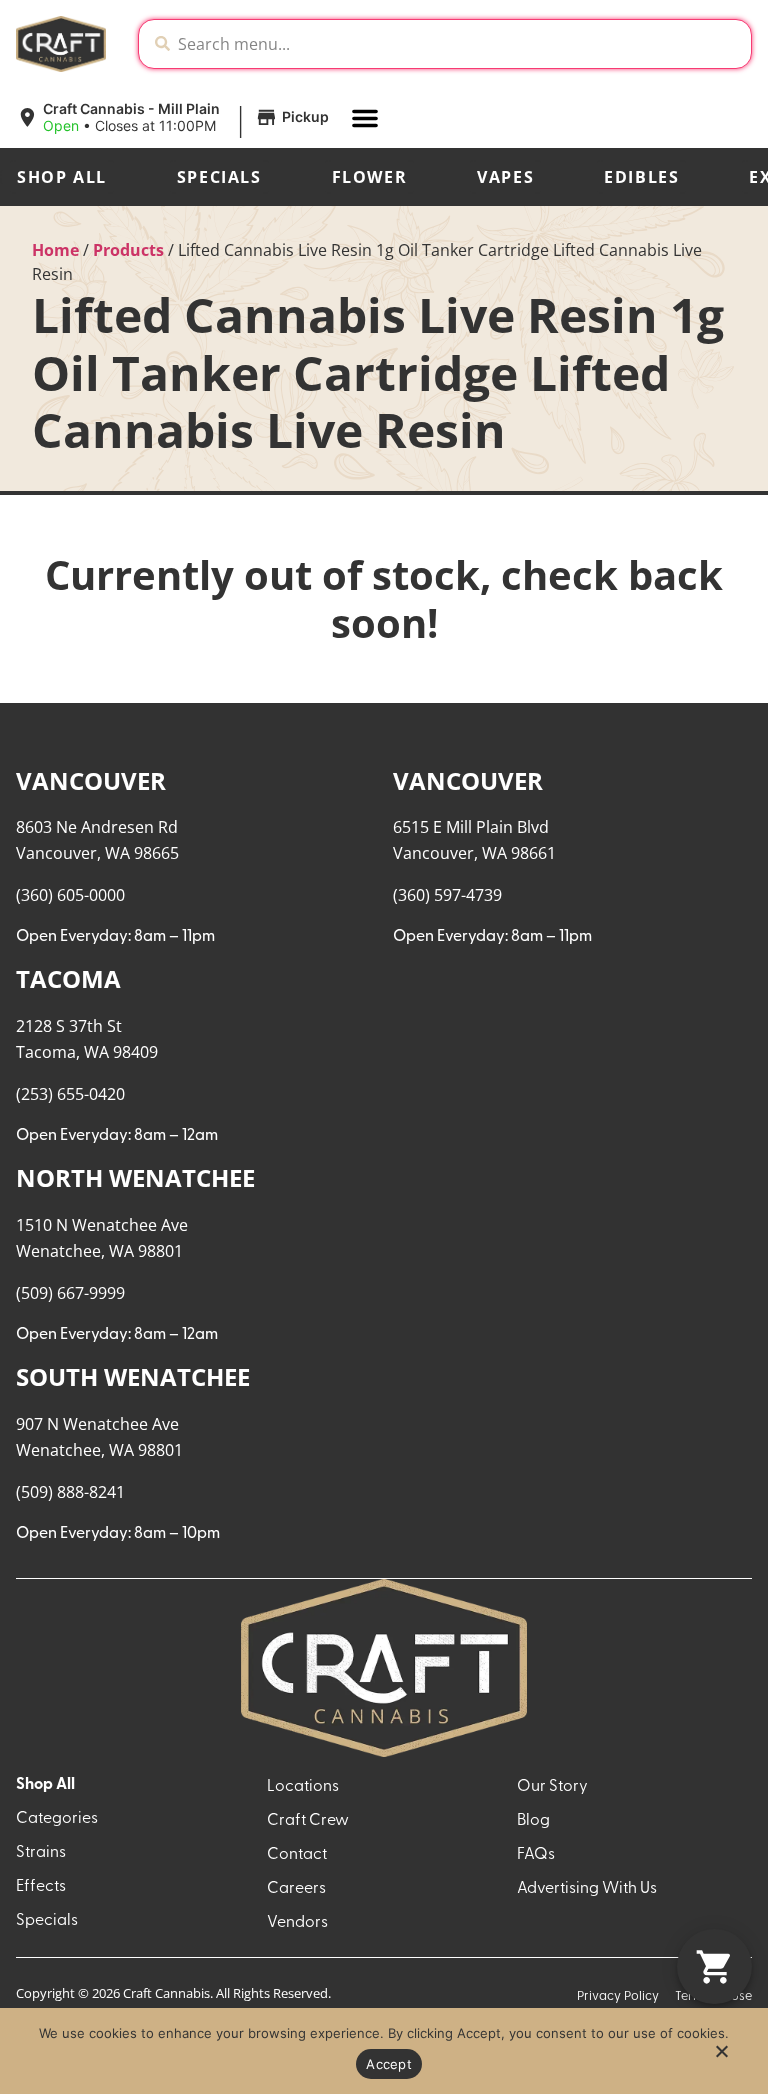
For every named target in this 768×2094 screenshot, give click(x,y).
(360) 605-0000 (70, 895)
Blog (533, 1821)
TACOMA (68, 978)
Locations (303, 1787)
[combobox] (460, 44)
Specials (219, 177)
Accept (389, 2064)
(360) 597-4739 (447, 895)
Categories (57, 1819)
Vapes (505, 177)
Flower (370, 177)
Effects (41, 1887)
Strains (41, 1853)
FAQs (536, 1855)
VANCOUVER (91, 780)
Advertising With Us (587, 1889)
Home (55, 250)
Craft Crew (308, 1821)
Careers (296, 1889)
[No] (721, 2057)
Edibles (641, 177)
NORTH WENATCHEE (135, 1177)
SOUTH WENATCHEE (133, 1376)
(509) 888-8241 (70, 1492)
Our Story (552, 1787)
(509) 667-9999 (70, 1293)
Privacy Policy (618, 1996)
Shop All (62, 177)
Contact (297, 1855)
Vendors (297, 1923)
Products (128, 250)
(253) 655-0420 (70, 1094)
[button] (175, 118)
